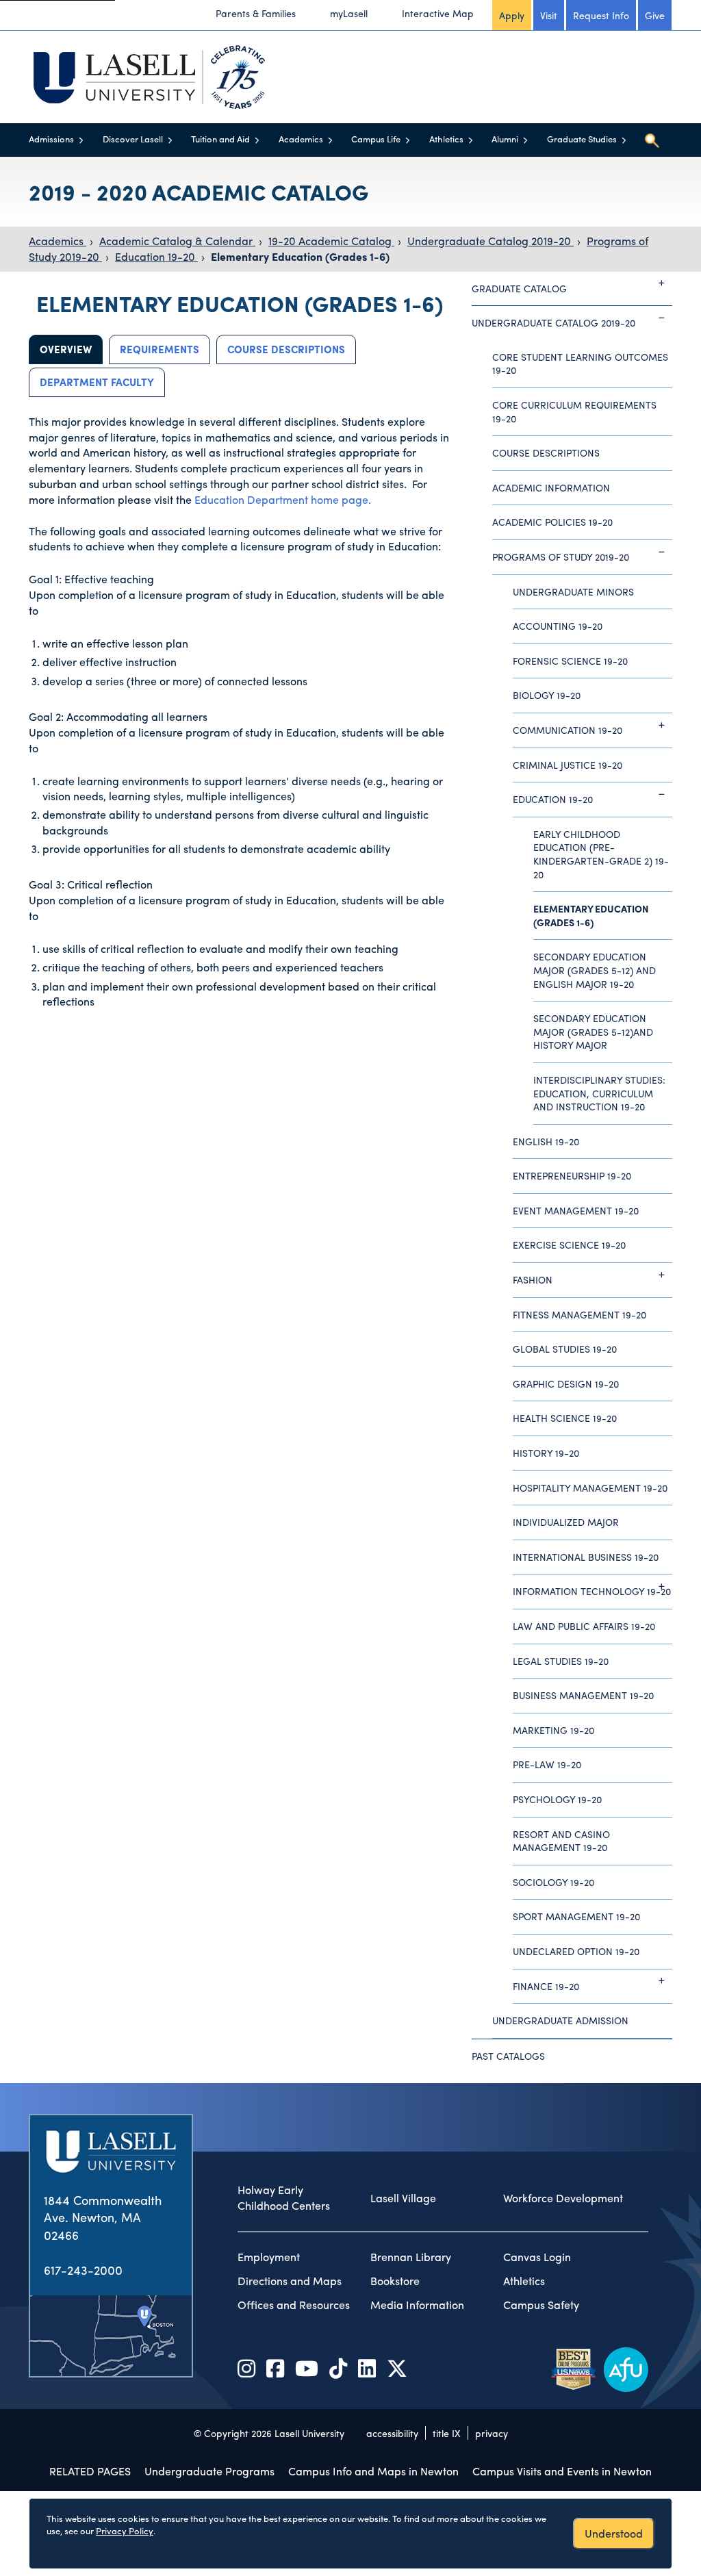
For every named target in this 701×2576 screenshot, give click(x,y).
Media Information (417, 2305)
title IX (447, 2433)
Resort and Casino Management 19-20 (561, 1841)
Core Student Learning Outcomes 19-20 (580, 364)
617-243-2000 (83, 2270)
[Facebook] (275, 2368)
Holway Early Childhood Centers (284, 2198)
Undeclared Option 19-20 (576, 1951)
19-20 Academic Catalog (331, 241)
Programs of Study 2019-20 (561, 557)
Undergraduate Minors (573, 591)
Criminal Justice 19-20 (568, 765)
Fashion (533, 1279)
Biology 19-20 (547, 695)
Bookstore (395, 2281)
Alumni (505, 139)
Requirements (160, 349)
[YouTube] (307, 2368)
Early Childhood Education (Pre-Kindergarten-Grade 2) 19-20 (601, 854)
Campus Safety (541, 2305)
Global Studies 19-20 (565, 1349)
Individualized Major (566, 1522)
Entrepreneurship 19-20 (572, 1175)
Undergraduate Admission (560, 2020)
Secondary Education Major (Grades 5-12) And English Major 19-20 (595, 970)
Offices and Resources (294, 2305)
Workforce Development (563, 2198)
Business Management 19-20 (583, 1695)
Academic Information (551, 487)
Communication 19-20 (568, 730)
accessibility (392, 2433)
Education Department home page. (283, 499)
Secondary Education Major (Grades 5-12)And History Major (593, 1031)
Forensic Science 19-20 (570, 661)
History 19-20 (546, 1453)
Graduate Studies (582, 139)
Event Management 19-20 (576, 1210)
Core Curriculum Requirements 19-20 (574, 411)
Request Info (601, 15)
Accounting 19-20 (558, 626)
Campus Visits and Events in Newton (562, 2471)
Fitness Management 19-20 (579, 1314)
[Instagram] (246, 2368)
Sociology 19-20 (553, 1882)
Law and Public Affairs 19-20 (584, 1626)
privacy (492, 2433)
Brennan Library (411, 2257)
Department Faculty (97, 382)
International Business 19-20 (586, 1557)
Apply (512, 15)
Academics (301, 139)
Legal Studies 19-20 (561, 1661)
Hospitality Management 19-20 (590, 1488)
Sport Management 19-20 (576, 1916)
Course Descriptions (286, 349)
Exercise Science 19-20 (569, 1245)
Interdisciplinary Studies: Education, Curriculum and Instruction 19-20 (599, 1093)
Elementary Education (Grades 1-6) (300, 256)
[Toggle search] (652, 140)
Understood (614, 2533)
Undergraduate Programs (209, 2471)
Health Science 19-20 (565, 1418)
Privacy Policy (125, 2530)
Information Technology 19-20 (592, 1591)
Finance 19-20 (546, 1986)
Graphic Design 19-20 (566, 1383)
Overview (66, 349)
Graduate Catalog (519, 288)
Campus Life (376, 139)
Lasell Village (403, 2198)
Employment (269, 2257)
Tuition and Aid (220, 139)
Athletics (446, 139)
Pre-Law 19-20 (547, 1764)
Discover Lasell (133, 139)
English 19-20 (546, 1141)
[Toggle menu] (81, 140)
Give (655, 15)
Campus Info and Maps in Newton (373, 2471)
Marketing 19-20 (553, 1730)
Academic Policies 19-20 (552, 522)
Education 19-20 (156, 256)
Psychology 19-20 (557, 1799)
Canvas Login (537, 2257)
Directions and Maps (290, 2281)
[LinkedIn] (367, 2368)
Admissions (51, 139)
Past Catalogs (508, 2056)
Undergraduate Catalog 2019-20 (490, 241)
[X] (397, 2368)
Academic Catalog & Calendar (177, 241)
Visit (549, 15)
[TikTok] (338, 2368)
